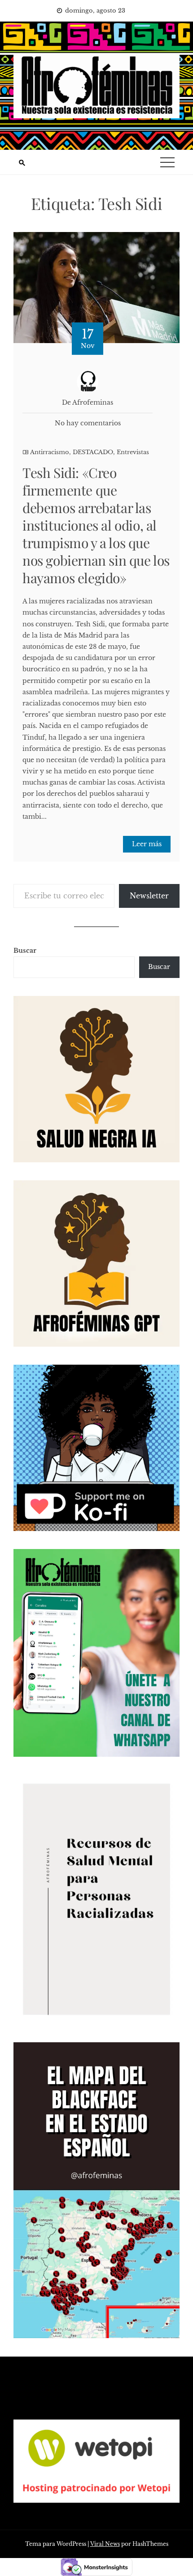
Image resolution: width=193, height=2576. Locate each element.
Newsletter (149, 896)
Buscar (25, 951)
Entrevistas (133, 452)
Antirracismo (50, 452)
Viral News (105, 2544)
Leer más (147, 844)
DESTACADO (93, 452)
